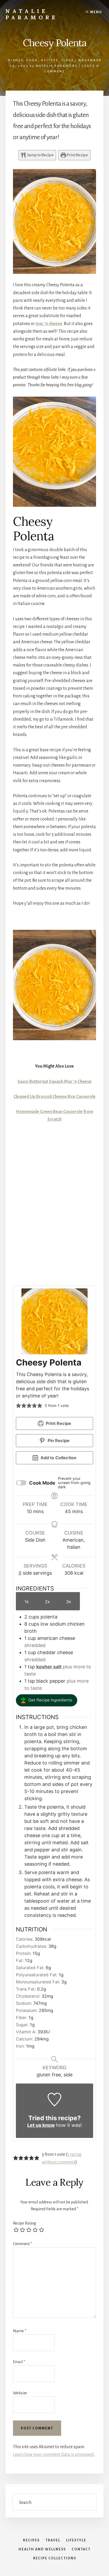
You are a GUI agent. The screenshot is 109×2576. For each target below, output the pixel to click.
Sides (67, 60)
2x (47, 1602)
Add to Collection (58, 1458)
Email (19, 2362)
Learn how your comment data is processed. (54, 2455)
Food (32, 60)
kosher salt (49, 1667)
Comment (22, 2244)
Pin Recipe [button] (58, 1441)
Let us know (41, 2125)
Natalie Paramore (32, 14)
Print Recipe (77, 155)
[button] (19, 1406)
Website (20, 2393)
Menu (96, 12)
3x (69, 1602)
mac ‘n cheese (49, 324)
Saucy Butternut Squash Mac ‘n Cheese (54, 1082)
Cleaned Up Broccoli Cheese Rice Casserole (54, 1097)
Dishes (15, 60)
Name (20, 2331)
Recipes (50, 60)
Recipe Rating (24, 2223)
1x (27, 1602)
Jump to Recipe (40, 155)
